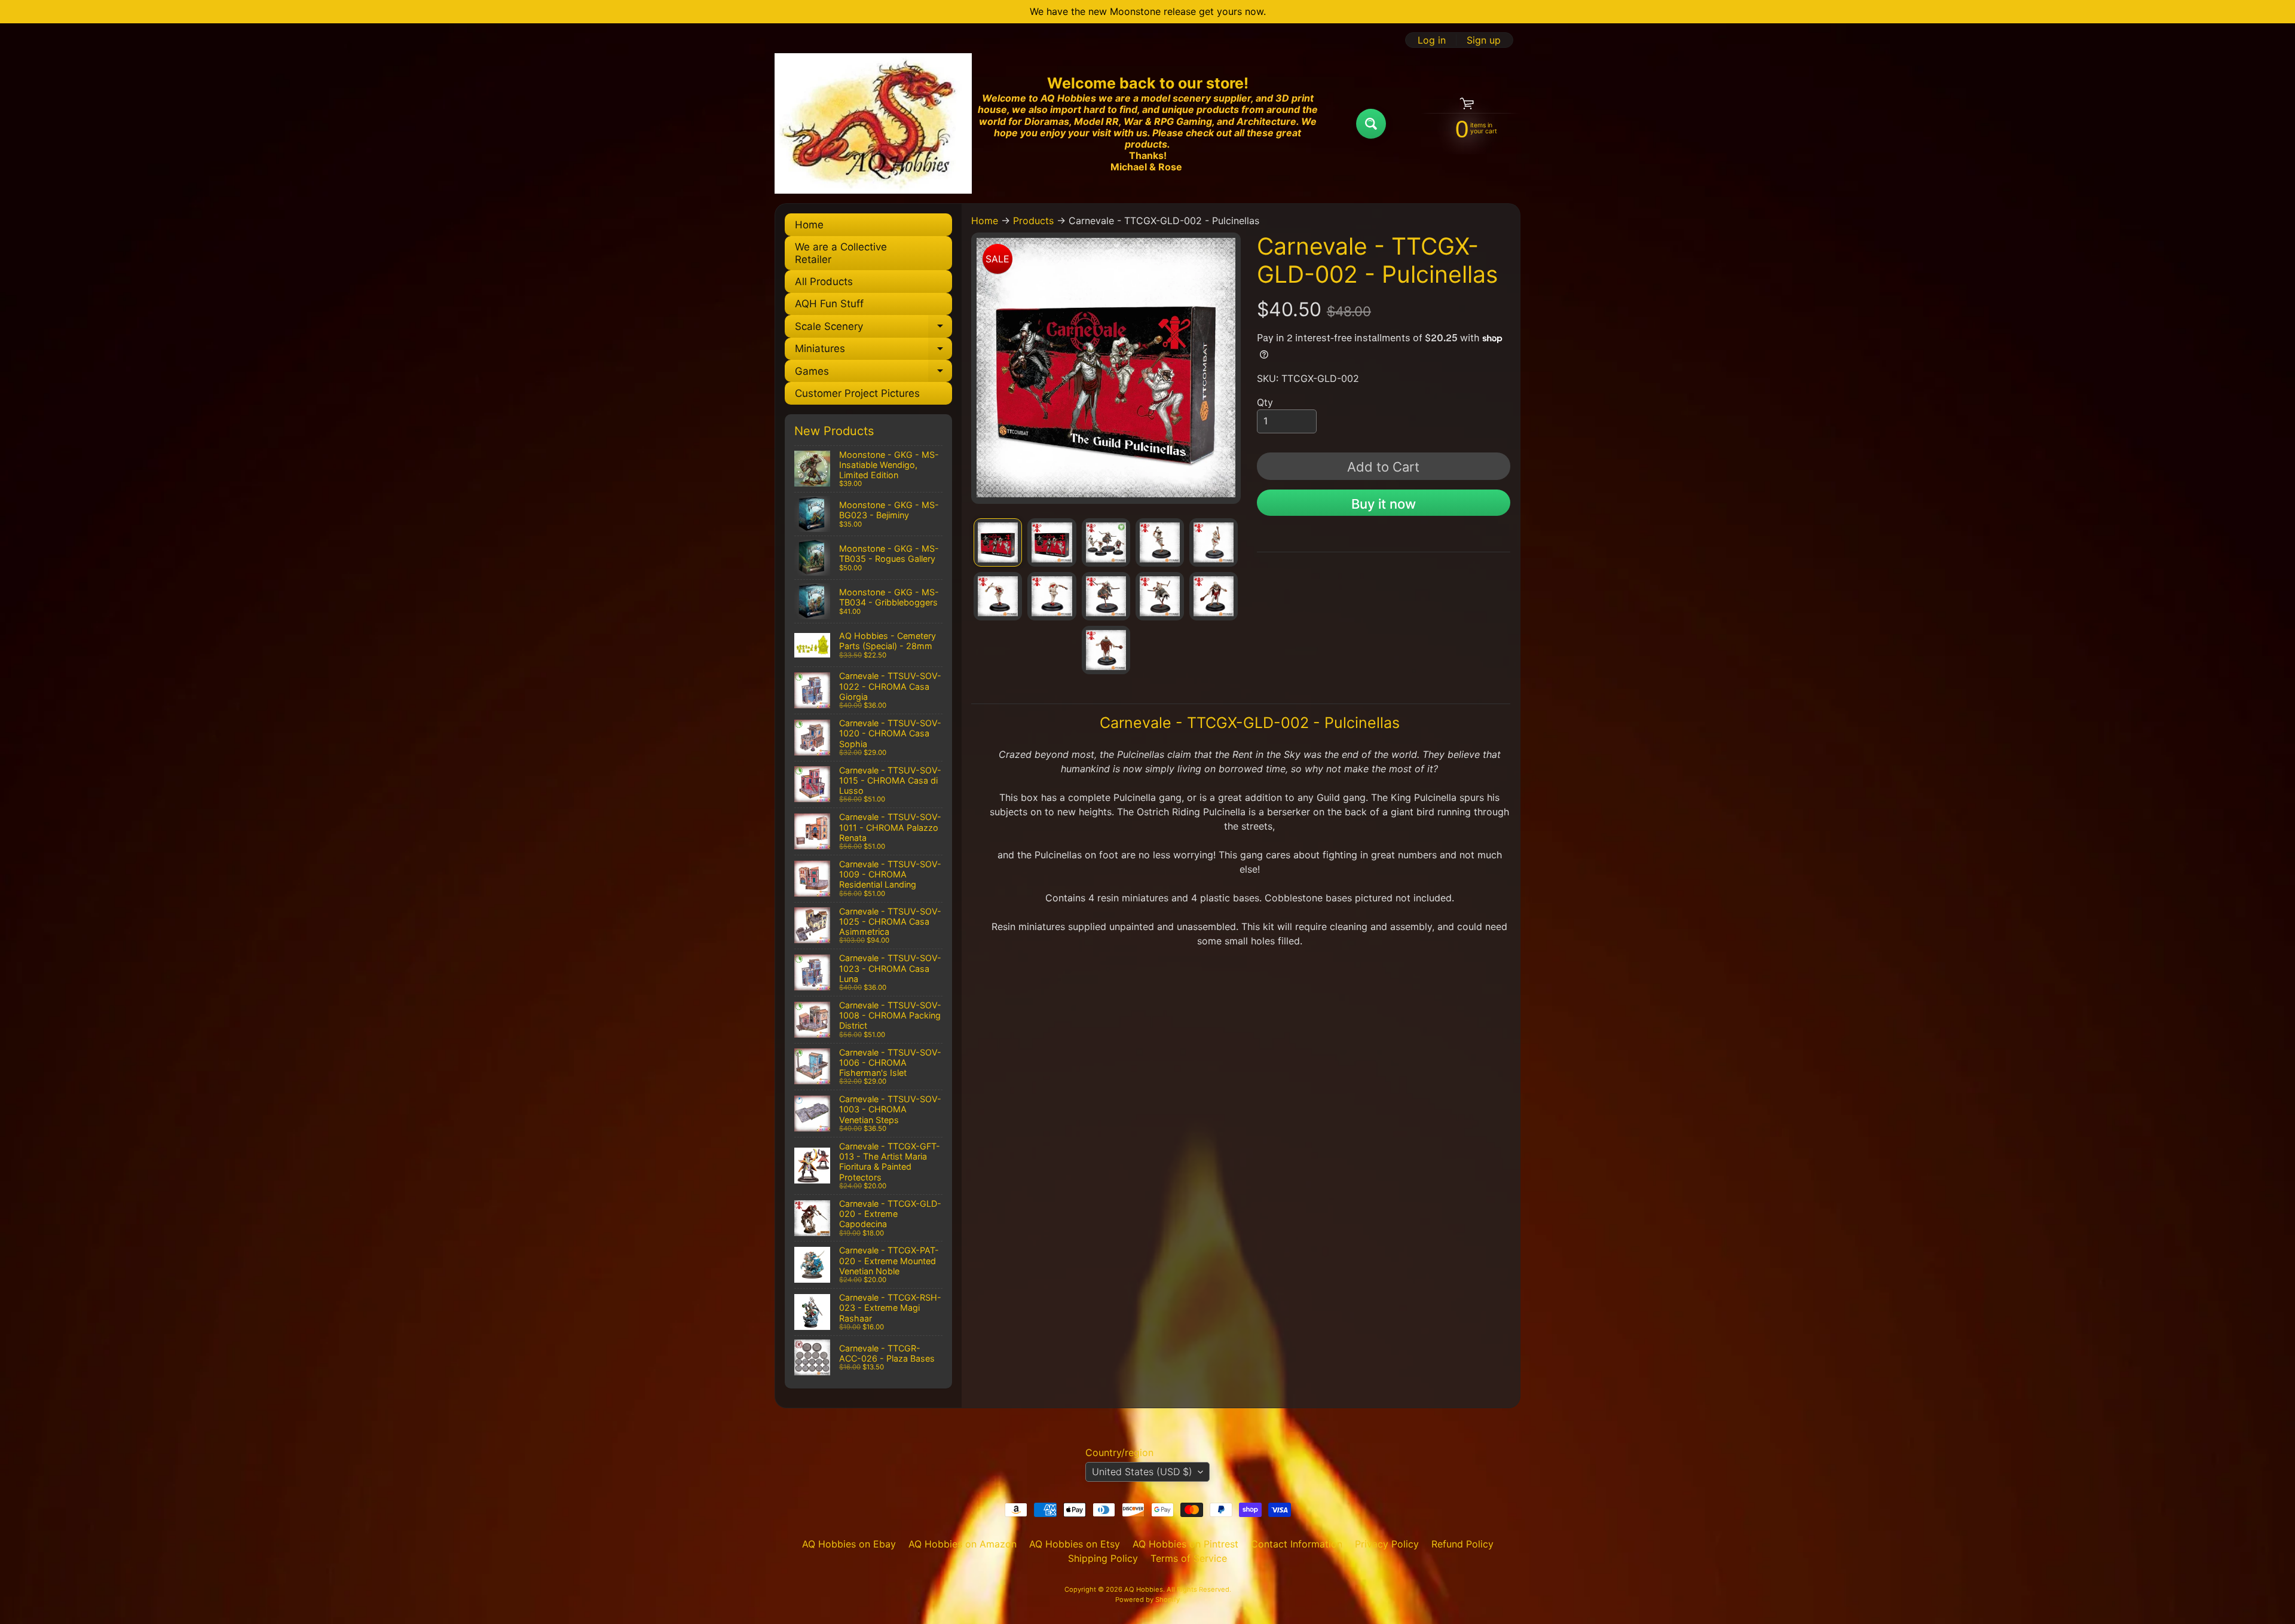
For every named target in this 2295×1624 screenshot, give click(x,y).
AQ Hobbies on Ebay (849, 1544)
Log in (1432, 40)
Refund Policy (1462, 1544)
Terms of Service (1189, 1558)
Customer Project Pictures (857, 393)
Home (809, 225)
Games (873, 374)
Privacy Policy (1387, 1544)
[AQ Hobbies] (873, 123)
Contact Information (1297, 1544)
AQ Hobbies (1144, 1589)
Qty (1265, 402)
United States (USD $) (1142, 1472)
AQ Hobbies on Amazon (963, 1544)
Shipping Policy (1103, 1558)
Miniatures (873, 351)
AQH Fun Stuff (829, 304)
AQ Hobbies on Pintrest (1185, 1544)
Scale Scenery (873, 329)
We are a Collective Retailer (841, 253)
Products (1033, 221)
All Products (824, 282)
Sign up (1484, 40)
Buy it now (1384, 504)
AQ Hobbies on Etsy (1075, 1544)
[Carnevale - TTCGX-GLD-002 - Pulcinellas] (998, 542)
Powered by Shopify (1147, 1599)
